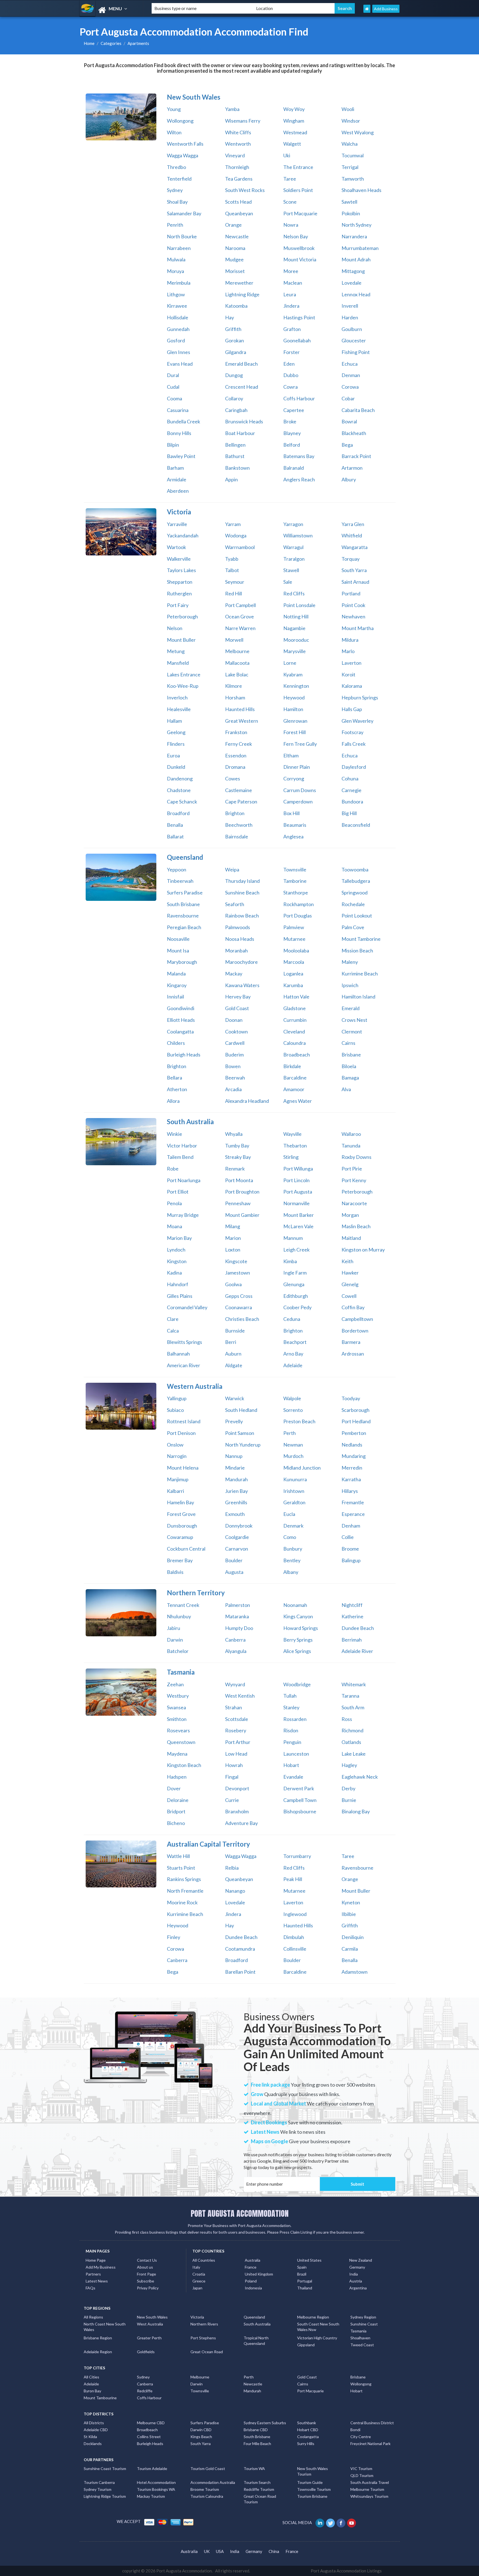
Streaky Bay (238, 1157)
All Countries (204, 2260)
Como (290, 1537)
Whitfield (352, 535)
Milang (233, 1226)
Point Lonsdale (299, 605)
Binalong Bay (356, 1811)
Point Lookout (357, 916)
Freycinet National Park (370, 2444)
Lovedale (351, 283)
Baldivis (175, 1572)
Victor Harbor (182, 1146)
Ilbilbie (349, 1914)
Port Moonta (239, 1180)
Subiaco (175, 1410)
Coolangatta (180, 1032)
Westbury (178, 1696)
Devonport (237, 1788)
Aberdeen (178, 491)
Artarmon (352, 468)
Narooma (235, 248)
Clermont (352, 1032)
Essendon (236, 755)
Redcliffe (145, 2391)
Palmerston (238, 1605)
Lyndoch (176, 1250)
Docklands (93, 2444)
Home (89, 43)
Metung (176, 651)
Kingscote (236, 1261)
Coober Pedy (297, 1307)
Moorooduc (296, 640)
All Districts (94, 2423)
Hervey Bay (238, 997)
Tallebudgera (356, 881)
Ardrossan (353, 1354)
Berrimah (352, 1640)
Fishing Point (356, 352)
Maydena (177, 1754)
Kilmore (234, 686)
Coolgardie (237, 1537)
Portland (351, 593)
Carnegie (351, 790)
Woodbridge (297, 1684)
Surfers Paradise (185, 893)
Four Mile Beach (257, 2444)
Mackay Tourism (151, 2496)
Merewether (239, 283)
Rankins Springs (184, 1879)
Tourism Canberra (99, 2482)
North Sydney (356, 225)
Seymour (235, 582)
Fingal (232, 1777)
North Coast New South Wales (105, 2327)
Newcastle (237, 236)
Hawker (350, 1273)
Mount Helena (183, 1468)
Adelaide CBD (96, 2430)
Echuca (350, 364)
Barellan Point (240, 1972)
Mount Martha (358, 628)
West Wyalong (358, 132)
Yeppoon (177, 869)
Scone (290, 202)
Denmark (293, 1526)
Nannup (234, 1456)
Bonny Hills (179, 433)
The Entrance (298, 167)
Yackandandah (183, 535)
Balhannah (178, 1354)
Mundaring (354, 1456)
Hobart (291, 1765)
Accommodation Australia (213, 2482)
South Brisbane (183, 904)
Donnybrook (239, 1526)
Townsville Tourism (314, 2489)
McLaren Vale (298, 1226)
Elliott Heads (181, 1020)
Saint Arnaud (355, 582)
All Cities (91, 2377)
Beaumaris (295, 825)
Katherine (352, 1616)
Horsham (235, 697)
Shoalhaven (360, 2338)
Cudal (173, 387)
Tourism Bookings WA (156, 2489)
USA (220, 2551)
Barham (175, 468)
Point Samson (240, 1433)
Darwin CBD (201, 2430)
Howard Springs (301, 1628)
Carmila (350, 1949)
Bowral (349, 421)
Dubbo (291, 375)
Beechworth (239, 825)
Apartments (138, 43)
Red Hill (234, 593)
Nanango (235, 1891)
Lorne (290, 663)
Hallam (174, 721)
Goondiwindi (181, 1008)
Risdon (291, 1730)
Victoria (197, 2317)
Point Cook (353, 605)
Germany (357, 2267)
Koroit (348, 674)
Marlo (348, 651)
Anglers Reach (299, 479)
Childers (176, 1043)
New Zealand (361, 2260)
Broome (350, 1549)
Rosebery (236, 1730)
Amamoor (294, 1089)
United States (309, 2260)
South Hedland (241, 1410)
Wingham (294, 121)
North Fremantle (185, 1891)
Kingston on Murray (363, 1250)
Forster (291, 352)
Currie (232, 1800)
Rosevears (178, 1730)
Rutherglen (179, 593)
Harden (350, 317)
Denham (351, 1526)
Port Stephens (203, 2338)
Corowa (350, 387)
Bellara (174, 1078)
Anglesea (293, 836)
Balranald (294, 468)
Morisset (235, 271)
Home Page (96, 2260)
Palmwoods (238, 927)
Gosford (176, 340)
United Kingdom (259, 2274)
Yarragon (293, 524)
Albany (291, 1572)
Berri (231, 1342)
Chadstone (179, 790)
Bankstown (237, 468)
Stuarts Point (181, 1868)
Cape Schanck (182, 802)
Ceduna (292, 1319)
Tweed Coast (362, 2345)
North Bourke (182, 236)
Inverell (350, 306)
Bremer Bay (180, 1560)
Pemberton (354, 1433)
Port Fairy (178, 605)
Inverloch (177, 697)
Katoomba (236, 306)
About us (145, 2267)
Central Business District (372, 2423)
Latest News (97, 2281)
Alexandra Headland (247, 1101)
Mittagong (353, 271)
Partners (93, 2274)
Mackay (234, 974)
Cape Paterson (241, 802)
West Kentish (240, 1696)
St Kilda (90, 2437)
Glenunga (294, 1284)
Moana (174, 1226)
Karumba (293, 985)
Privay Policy (148, 2288)
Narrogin (177, 1456)
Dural (173, 375)
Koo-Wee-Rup (183, 686)
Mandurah (236, 1479)
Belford (292, 445)
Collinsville (295, 1949)
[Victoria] (121, 532)
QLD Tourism (362, 2475)
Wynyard (235, 1684)
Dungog (234, 375)
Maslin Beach (356, 1226)
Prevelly (234, 1421)
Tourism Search (257, 2482)
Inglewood (295, 1914)
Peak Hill (293, 1879)
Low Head (236, 1754)
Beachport (295, 1342)
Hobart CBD (308, 2430)
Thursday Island (242, 881)
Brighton (235, 813)
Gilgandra (236, 352)
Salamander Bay (184, 213)
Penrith (175, 225)
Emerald (351, 1008)
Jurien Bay (236, 1491)
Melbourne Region (313, 2317)
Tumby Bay (237, 1146)
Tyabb (232, 559)
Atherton (177, 1089)
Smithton (177, 1719)
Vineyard (235, 155)
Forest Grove (181, 1514)
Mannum (293, 1238)
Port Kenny (354, 1180)
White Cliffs (238, 132)
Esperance (353, 1514)
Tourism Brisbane (312, 2496)
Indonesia (253, 2288)
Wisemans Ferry (243, 121)
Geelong (176, 732)
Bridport (176, 1811)
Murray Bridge (183, 1215)
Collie (348, 1537)
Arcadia (233, 1089)
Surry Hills (306, 2444)
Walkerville (179, 559)
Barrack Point (356, 456)
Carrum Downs (300, 790)
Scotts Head (238, 202)
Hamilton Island (358, 997)
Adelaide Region (98, 2352)
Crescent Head (242, 387)
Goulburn (352, 329)
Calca (173, 1331)
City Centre (361, 2437)
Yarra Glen (353, 524)
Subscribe (146, 2281)
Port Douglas (298, 916)
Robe (173, 1169)
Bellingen (235, 445)
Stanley (291, 1707)
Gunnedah (178, 329)
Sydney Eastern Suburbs (265, 2423)
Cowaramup (180, 1537)
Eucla (289, 1514)
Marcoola (294, 962)
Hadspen (177, 1777)
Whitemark (354, 1684)
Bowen (233, 1066)
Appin (231, 479)
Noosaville (178, 939)
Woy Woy (294, 109)
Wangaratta (355, 547)
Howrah (234, 1765)
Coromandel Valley (187, 1307)
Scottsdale (237, 1719)
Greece (199, 2281)
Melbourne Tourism (367, 2489)
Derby (348, 1788)
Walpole (292, 1398)
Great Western (242, 721)
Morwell (234, 640)
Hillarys (350, 1491)
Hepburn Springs (360, 697)
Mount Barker (299, 1215)
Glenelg (350, 1284)
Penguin (292, 1742)
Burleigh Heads (184, 1055)
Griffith (233, 329)
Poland (251, 2281)
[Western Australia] (121, 1406)
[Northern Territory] (121, 1613)
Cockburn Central (186, 1549)
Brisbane (351, 1055)
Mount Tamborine (361, 939)
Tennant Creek (183, 1605)
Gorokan (235, 340)
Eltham (291, 755)
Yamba (232, 109)
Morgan (350, 1215)
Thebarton (295, 1146)
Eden (289, 364)
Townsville (295, 869)
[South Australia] (121, 1142)
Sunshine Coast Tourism (105, 2468)
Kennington (296, 686)
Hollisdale (178, 317)
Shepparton (180, 582)
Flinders (176, 744)
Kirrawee (177, 306)
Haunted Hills (240, 709)
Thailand (305, 2288)
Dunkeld (176, 767)
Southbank (307, 2423)
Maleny (350, 962)
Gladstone (295, 1008)
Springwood (355, 893)
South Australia (257, 2324)
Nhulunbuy (179, 1616)
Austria (356, 2281)
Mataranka (237, 1616)
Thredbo (176, 167)
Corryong (294, 778)
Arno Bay (293, 1354)
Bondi (355, 2430)
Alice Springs (297, 1651)
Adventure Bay (241, 1823)
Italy (196, 2267)
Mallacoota (237, 663)
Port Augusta (298, 1192)
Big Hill (349, 813)
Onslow (175, 1445)
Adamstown (355, 1972)
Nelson (175, 628)
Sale (288, 582)
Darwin (175, 1640)
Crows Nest (354, 1020)
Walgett (292, 144)
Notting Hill (296, 616)
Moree (291, 271)
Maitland (351, 1238)
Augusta (234, 1572)
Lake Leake (354, 1754)
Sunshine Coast (364, 2324)
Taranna (350, 1696)
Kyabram (293, 674)
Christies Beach (242, 1319)
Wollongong (180, 121)
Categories (111, 43)
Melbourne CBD (151, 2423)
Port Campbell (240, 605)
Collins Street (149, 2437)
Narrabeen (179, 248)
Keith (347, 1261)
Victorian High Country (317, 2338)
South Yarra (354, 570)
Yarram (233, 524)
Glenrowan (295, 721)
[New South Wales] (121, 117)
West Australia (150, 2324)
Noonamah (295, 1605)
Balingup (351, 1560)
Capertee (294, 410)
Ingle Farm (295, 1273)
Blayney (292, 433)
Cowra (291, 387)
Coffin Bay (353, 1307)
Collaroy (234, 398)
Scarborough (356, 1410)
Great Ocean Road (207, 2352)
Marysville (295, 651)
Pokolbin (351, 213)
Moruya (175, 271)
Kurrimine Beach (360, 974)
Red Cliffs (294, 593)
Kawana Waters (242, 985)
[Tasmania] (121, 1692)
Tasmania (358, 2331)
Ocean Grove (239, 616)
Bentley (292, 1560)
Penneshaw (238, 1203)
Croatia (199, 2274)
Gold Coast (237, 1008)
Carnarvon (237, 1549)
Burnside (235, 1331)
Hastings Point (299, 317)
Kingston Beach (184, 1765)
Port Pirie (352, 1169)
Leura (290, 294)
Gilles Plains (180, 1296)
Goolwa (233, 1284)
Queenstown (181, 1742)
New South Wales (152, 2317)
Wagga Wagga (183, 155)
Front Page (146, 2274)
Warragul (293, 547)
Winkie (174, 1134)
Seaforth (235, 904)
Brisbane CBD (256, 2430)
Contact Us (147, 2260)
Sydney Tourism (98, 2489)
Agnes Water (298, 1101)
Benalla (175, 825)
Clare (173, 1319)
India (354, 2274)
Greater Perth (149, 2338)
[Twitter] (331, 2522)
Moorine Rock (182, 1902)
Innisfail (175, 997)
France (251, 2267)
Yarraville (177, 524)
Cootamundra (240, 1949)
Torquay (351, 559)
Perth (290, 1433)
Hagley (349, 1765)
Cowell (349, 1296)
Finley (174, 1937)
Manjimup (178, 1479)
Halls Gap (352, 709)
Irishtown (294, 1491)
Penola (174, 1203)
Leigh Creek (296, 1250)
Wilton (174, 132)
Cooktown (236, 1032)
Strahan (234, 1707)
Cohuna (350, 778)
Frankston (236, 732)
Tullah (290, 1696)
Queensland (254, 2317)
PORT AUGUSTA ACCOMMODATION (240, 2213)
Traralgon (294, 559)
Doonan (234, 1020)
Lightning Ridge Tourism (105, 2496)
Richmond (352, 1730)
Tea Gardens (239, 179)
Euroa (173, 755)
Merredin (352, 1468)
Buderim (234, 1055)
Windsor (351, 121)
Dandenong (180, 778)
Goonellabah (297, 340)
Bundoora (352, 802)
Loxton (233, 1250)
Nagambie (294, 628)
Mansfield (178, 663)
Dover (174, 1788)
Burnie (349, 1800)
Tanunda (351, 1146)
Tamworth (353, 179)
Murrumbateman (360, 248)
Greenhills (236, 1502)
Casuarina (178, 410)
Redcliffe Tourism (259, 2489)
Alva (346, 1089)
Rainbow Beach (242, 916)
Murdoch (293, 1456)
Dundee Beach (358, 1628)
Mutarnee (294, 939)
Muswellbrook (299, 248)
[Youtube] (352, 2522)
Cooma (174, 398)
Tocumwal (353, 155)
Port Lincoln (296, 1180)
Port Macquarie (300, 213)
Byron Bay (92, 2391)
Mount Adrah (356, 259)
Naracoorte (354, 1203)
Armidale (177, 479)
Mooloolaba (296, 950)
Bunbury (293, 1549)
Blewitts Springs (184, 1342)
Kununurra (295, 1479)
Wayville (292, 1134)
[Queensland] (121, 877)
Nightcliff (352, 1605)
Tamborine (295, 881)
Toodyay (351, 1398)
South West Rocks (245, 190)
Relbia (232, 1868)
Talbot (232, 570)
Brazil (302, 2274)
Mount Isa (178, 950)
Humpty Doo (239, 1628)
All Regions (93, 2317)
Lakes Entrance (184, 674)
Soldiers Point (298, 190)
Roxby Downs (356, 1157)
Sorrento (293, 1410)
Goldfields (146, 2352)
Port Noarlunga (184, 1180)
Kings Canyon (298, 1616)
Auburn (233, 1354)
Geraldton (294, 1502)
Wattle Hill (178, 1856)
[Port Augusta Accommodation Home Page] (367, 9)
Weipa (232, 869)
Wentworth (238, 144)
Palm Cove (353, 927)
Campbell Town (300, 1800)
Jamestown (238, 1273)
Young (174, 109)
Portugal (305, 2281)
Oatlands (351, 1742)
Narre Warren (240, 628)
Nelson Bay (296, 236)
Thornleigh (237, 167)
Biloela (349, 1066)
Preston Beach (299, 1421)
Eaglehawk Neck (360, 1777)
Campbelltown (357, 1319)
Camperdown (298, 802)
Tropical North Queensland (256, 2341)
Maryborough (182, 962)
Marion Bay (179, 1238)
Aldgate (234, 1365)
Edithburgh (296, 1296)
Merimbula (179, 283)
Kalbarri (175, 1491)
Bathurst (235, 456)
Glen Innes (179, 352)
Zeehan (175, 1684)
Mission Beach (357, 950)
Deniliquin (353, 1937)
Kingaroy (177, 985)
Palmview (294, 927)
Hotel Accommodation (156, 2482)
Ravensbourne (183, 916)
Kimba (290, 1261)
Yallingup (177, 1398)
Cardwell (235, 1043)
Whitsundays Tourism (369, 2496)
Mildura (350, 640)
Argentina (358, 2288)
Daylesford (354, 767)
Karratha (351, 1479)
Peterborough (182, 616)
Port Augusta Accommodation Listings (346, 2571)
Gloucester (354, 340)
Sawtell (349, 202)
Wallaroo (351, 1134)
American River (184, 1365)
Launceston (296, 1754)
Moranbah (236, 950)
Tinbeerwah (180, 881)
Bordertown (355, 1331)
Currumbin (295, 1020)
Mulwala (176, 259)
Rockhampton (299, 904)
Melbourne (237, 651)
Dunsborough (182, 1526)
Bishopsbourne (300, 1811)
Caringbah (236, 410)
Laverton (351, 663)
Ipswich (350, 985)
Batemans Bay (299, 456)
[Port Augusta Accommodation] (111, 10)
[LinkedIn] (320, 2522)
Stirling (291, 1157)
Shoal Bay (177, 202)
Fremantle (353, 1502)
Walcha (350, 144)
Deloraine (178, 1800)
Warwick (235, 1398)
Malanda (176, 974)
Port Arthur (238, 1742)
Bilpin (173, 445)
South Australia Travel (370, 2482)
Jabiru (174, 1628)
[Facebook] (341, 2522)
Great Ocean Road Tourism (260, 2499)
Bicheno (176, 1823)
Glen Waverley (357, 721)
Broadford (178, 813)
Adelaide (293, 1365)
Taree (290, 179)
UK (207, 2551)
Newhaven (353, 616)
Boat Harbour (240, 433)
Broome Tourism (205, 2489)
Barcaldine (295, 1078)
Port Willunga (298, 1169)
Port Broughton (242, 1192)
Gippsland (306, 2345)
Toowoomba (355, 869)
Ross (347, 1719)
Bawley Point (181, 456)
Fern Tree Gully (300, 744)
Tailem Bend (180, 1157)
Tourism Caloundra (207, 2496)
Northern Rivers (204, 2324)
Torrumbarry (297, 1856)
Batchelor (178, 1651)
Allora (173, 1101)
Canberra (235, 1640)
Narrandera (354, 236)
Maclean (293, 283)
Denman (351, 375)
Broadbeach (297, 1055)
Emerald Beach (241, 364)
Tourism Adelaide (152, 2468)
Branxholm (237, 1811)
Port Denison (181, 1433)
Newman (293, 1445)
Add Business (386, 9)
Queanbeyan (239, 213)
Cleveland (294, 1032)
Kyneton (351, 1902)
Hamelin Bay (180, 1502)
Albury (349, 479)
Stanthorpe (296, 893)
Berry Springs (298, 1640)
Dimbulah (294, 1937)
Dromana (235, 767)
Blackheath (354, 433)
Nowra (291, 225)
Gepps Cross (239, 1296)
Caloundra (295, 1043)
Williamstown (298, 535)
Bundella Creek (184, 421)
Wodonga (236, 535)
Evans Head (180, 364)
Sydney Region (363, 2317)
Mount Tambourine (100, 2398)
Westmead (295, 132)
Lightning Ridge (242, 294)
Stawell (291, 570)
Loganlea (293, 974)
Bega (347, 445)
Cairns (348, 1043)
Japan (197, 2288)
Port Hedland (356, 1421)
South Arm (353, 1707)
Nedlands (352, 1445)
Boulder (234, 1560)
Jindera (291, 306)
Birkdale (292, 1066)
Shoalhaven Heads (361, 190)
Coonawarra (239, 1307)
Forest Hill (295, 732)
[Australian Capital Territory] (121, 1864)
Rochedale (353, 904)
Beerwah (235, 1078)
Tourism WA (254, 2468)
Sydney (175, 190)
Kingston (177, 1261)
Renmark (235, 1169)
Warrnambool (240, 547)
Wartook (176, 547)
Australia (253, 2260)
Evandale (293, 1777)
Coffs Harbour (299, 398)
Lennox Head (356, 294)
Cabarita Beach (358, 410)
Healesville (179, 709)
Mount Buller (181, 640)
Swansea (176, 1707)
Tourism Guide (310, 2482)
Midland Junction (302, 1468)
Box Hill (291, 813)
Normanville (296, 1203)
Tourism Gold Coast (208, 2468)
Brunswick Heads (244, 421)
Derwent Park (299, 1788)
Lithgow (176, 294)
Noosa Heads (240, 939)
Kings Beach (201, 2437)
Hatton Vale (296, 997)
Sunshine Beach (242, 893)
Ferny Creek (239, 744)
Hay (230, 317)
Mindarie (235, 1468)
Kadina (174, 1273)
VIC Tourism (361, 2468)
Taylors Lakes (181, 570)
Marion (233, 1238)
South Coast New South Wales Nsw (318, 2327)
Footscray (352, 732)
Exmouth (235, 1514)
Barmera (351, 1342)
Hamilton (293, 709)
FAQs (91, 2288)
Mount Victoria (300, 259)
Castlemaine (239, 790)
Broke (290, 421)
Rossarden (295, 1719)
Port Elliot (178, 1192)
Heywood (294, 697)
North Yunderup (243, 1445)
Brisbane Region (98, 2338)
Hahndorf (178, 1284)
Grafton (292, 329)
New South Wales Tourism (313, 2471)
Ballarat (175, 836)
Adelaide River (357, 1651)
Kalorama (352, 686)
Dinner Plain (297, 767)
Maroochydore (241, 962)
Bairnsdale (237, 836)
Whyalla (234, 1134)
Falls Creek (354, 744)
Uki (287, 155)
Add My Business (101, 2267)
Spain (302, 2267)
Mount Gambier (242, 1215)
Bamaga (350, 1078)
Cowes (233, 778)
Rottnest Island (184, 1421)
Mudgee (234, 259)
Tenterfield (179, 179)
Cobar (348, 398)
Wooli (348, 109)
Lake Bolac (237, 674)
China (274, 2551)
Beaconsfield (356, 825)
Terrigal (350, 167)
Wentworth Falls (185, 144)
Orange (233, 225)
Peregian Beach (184, 927)
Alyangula (236, 1651)
